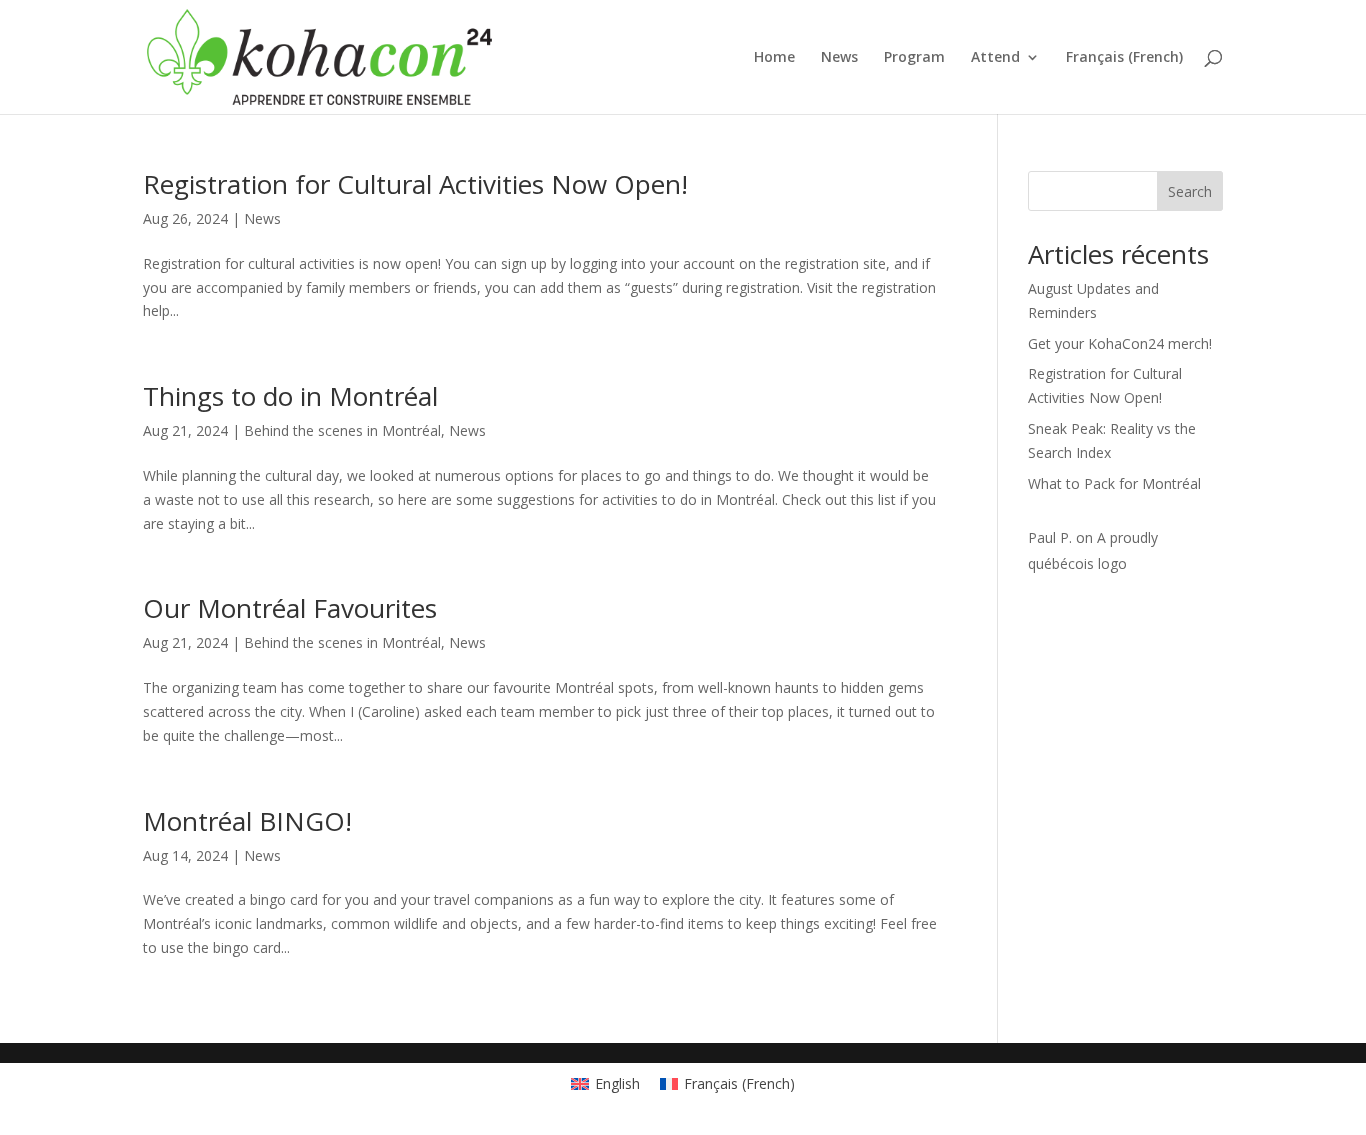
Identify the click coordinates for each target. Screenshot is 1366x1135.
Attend (995, 58)
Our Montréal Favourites (290, 608)
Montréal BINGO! (247, 821)
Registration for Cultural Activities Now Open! (415, 184)
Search (1190, 191)
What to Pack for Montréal (1114, 483)
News (839, 58)
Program (914, 58)
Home (774, 58)
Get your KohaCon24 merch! (1120, 343)
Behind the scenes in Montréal (342, 430)
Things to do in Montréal (290, 396)
